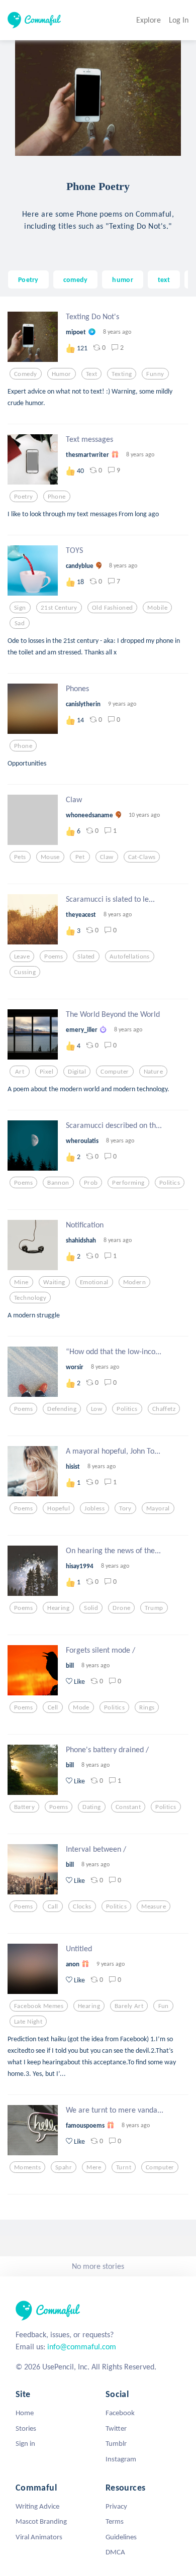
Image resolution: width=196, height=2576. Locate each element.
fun (164, 2006)
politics (170, 1183)
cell (53, 1707)
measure (154, 1906)
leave (22, 957)
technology (30, 1298)
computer (115, 1072)
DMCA (115, 2552)
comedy (76, 279)
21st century (59, 608)
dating (92, 1807)
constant (128, 1807)
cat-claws (142, 857)
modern (135, 1282)
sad (20, 623)
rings (147, 1707)
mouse (50, 857)
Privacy (116, 2506)
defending (62, 1409)
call (53, 1906)
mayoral (158, 1508)
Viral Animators (39, 2537)
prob (91, 1183)
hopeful (59, 1508)
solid (91, 1608)
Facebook (120, 2413)
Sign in (25, 2443)
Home (25, 2413)
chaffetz (164, 1409)
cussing (25, 972)
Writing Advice (37, 2506)
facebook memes (39, 2006)
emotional (94, 1282)
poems (54, 957)
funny (155, 374)
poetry (24, 497)
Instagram (121, 2459)
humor (122, 279)
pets (20, 857)
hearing (58, 1608)
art (20, 1072)
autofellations (130, 957)
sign (20, 608)
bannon (58, 1183)
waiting (54, 1282)
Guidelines (121, 2537)
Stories (26, 2428)
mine (21, 1282)
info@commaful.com (82, 2347)
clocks (82, 1906)
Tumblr (116, 2443)
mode (81, 1707)
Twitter (116, 2428)
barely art (129, 2006)
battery (24, 1807)
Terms (115, 2521)
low (96, 1409)
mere (94, 2167)
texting (122, 374)
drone (121, 1608)
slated (86, 957)
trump (154, 1608)
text (164, 279)
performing (128, 1183)
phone (57, 497)
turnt (124, 2167)
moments (27, 2167)
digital (77, 1072)
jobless (94, 1508)
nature (154, 1072)
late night (28, 2022)
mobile (157, 608)
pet (80, 857)
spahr (64, 2167)
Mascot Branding (41, 2521)
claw (107, 857)
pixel (46, 1072)
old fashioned (113, 608)
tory (125, 1508)
